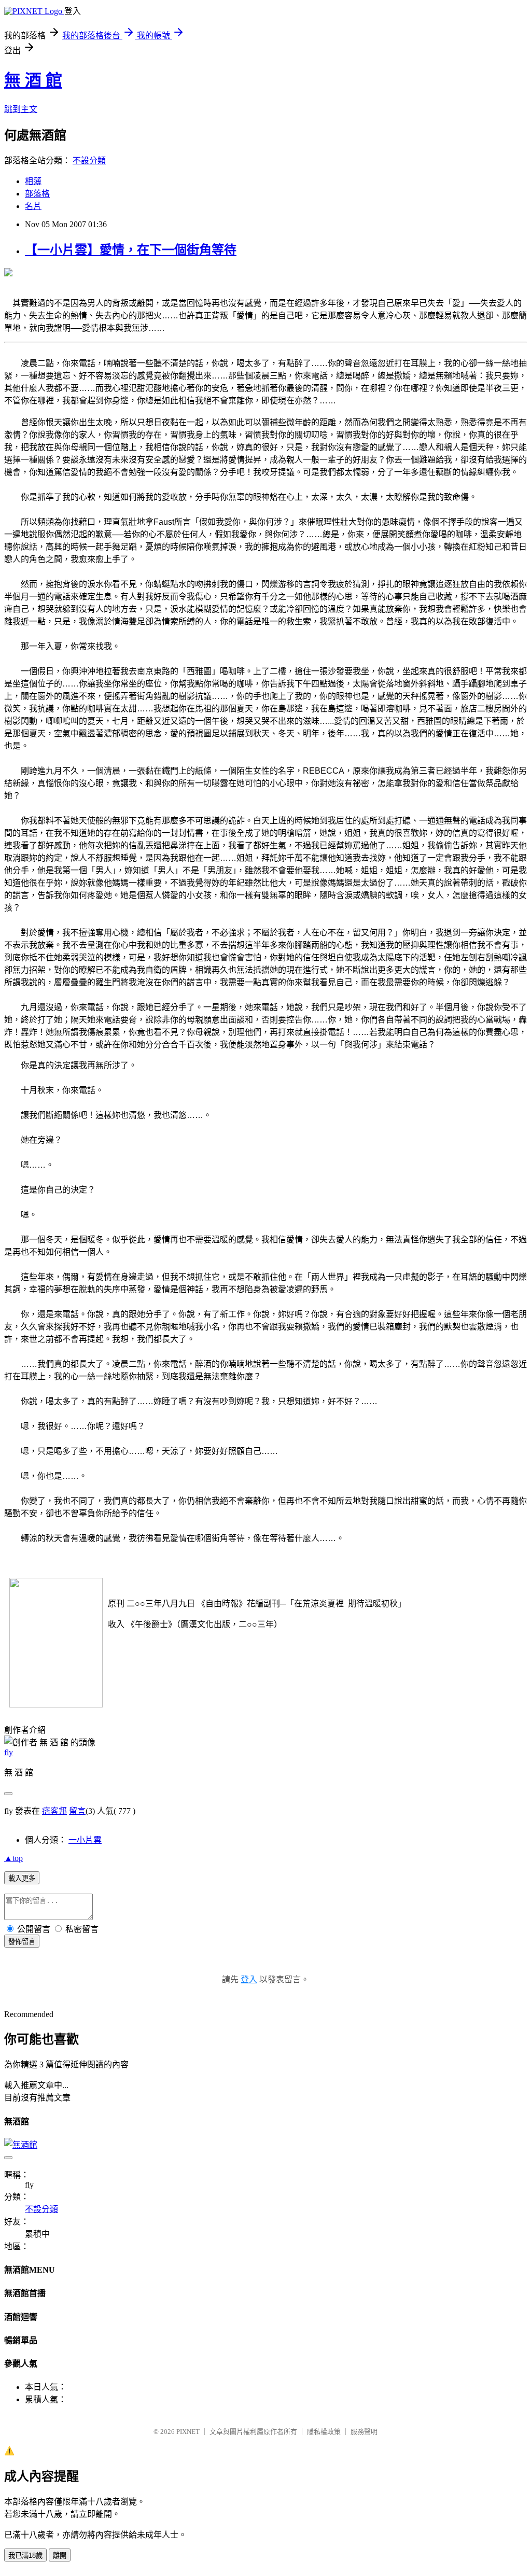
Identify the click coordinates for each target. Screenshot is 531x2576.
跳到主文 (21, 109)
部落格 (37, 194)
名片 (33, 206)
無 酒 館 (33, 80)
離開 (60, 2556)
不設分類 (89, 160)
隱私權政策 (324, 2432)
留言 (77, 1811)
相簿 (33, 181)
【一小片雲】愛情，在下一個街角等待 (131, 250)
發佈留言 (22, 1942)
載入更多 (22, 1878)
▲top (13, 1858)
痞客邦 (54, 1811)
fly (9, 1752)
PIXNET (188, 2432)
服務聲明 (364, 2432)
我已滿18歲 (25, 2556)
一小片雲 (85, 1840)
